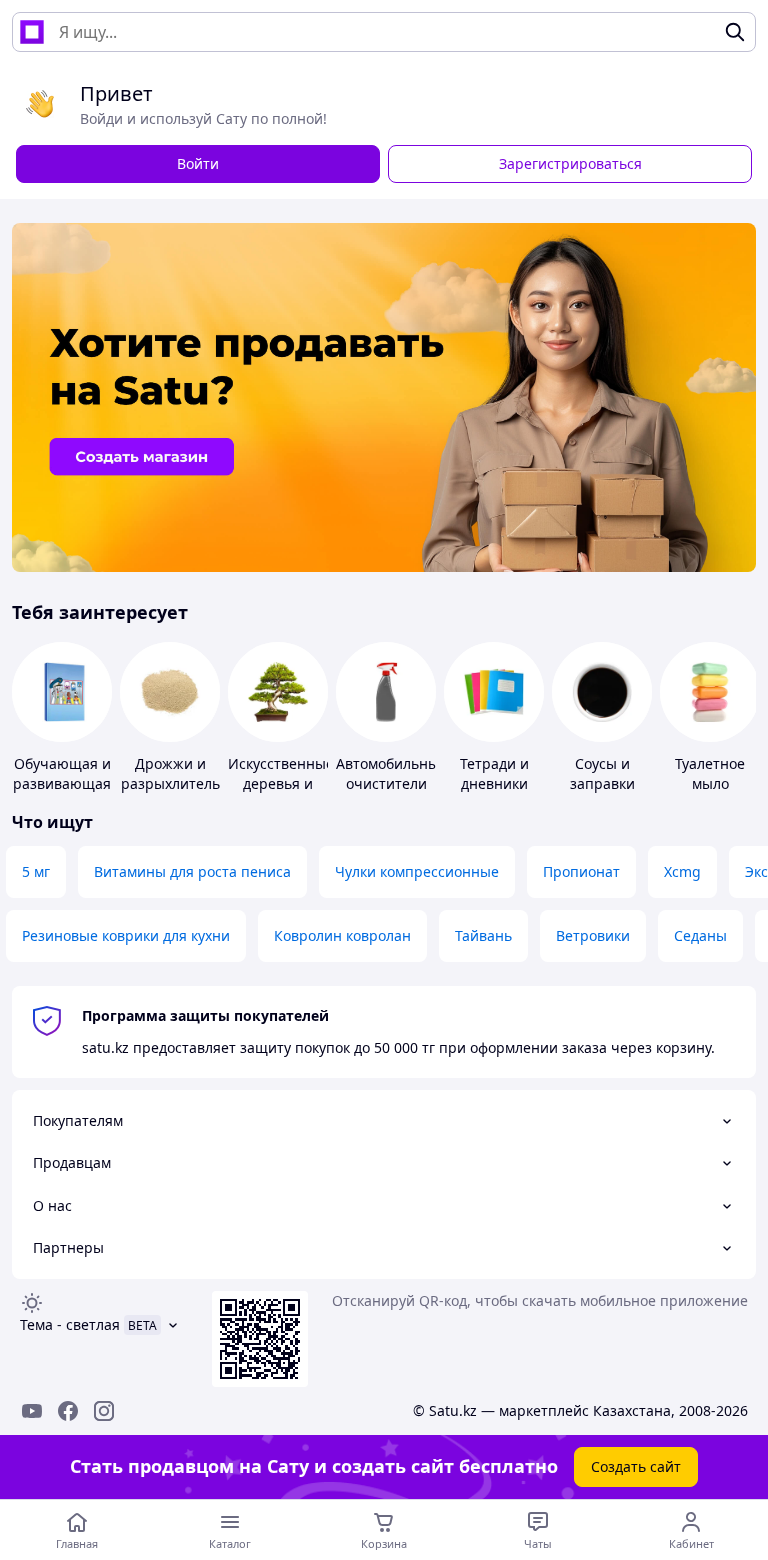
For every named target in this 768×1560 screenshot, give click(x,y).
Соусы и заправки (602, 773)
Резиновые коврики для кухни (126, 935)
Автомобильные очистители (391, 773)
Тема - (70, 1324)
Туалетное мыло (710, 773)
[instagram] (104, 1411)
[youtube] (32, 1411)
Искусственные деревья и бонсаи (281, 783)
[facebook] (68, 1411)
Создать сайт (636, 1466)
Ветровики (593, 935)
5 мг (36, 871)
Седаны (700, 935)
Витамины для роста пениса (192, 871)
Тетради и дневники (494, 773)
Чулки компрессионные (417, 871)
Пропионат (581, 871)
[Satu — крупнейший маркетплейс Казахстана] (32, 32)
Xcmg (682, 871)
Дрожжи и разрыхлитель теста (170, 783)
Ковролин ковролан (342, 935)
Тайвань (483, 935)
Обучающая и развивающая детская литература (62, 793)
